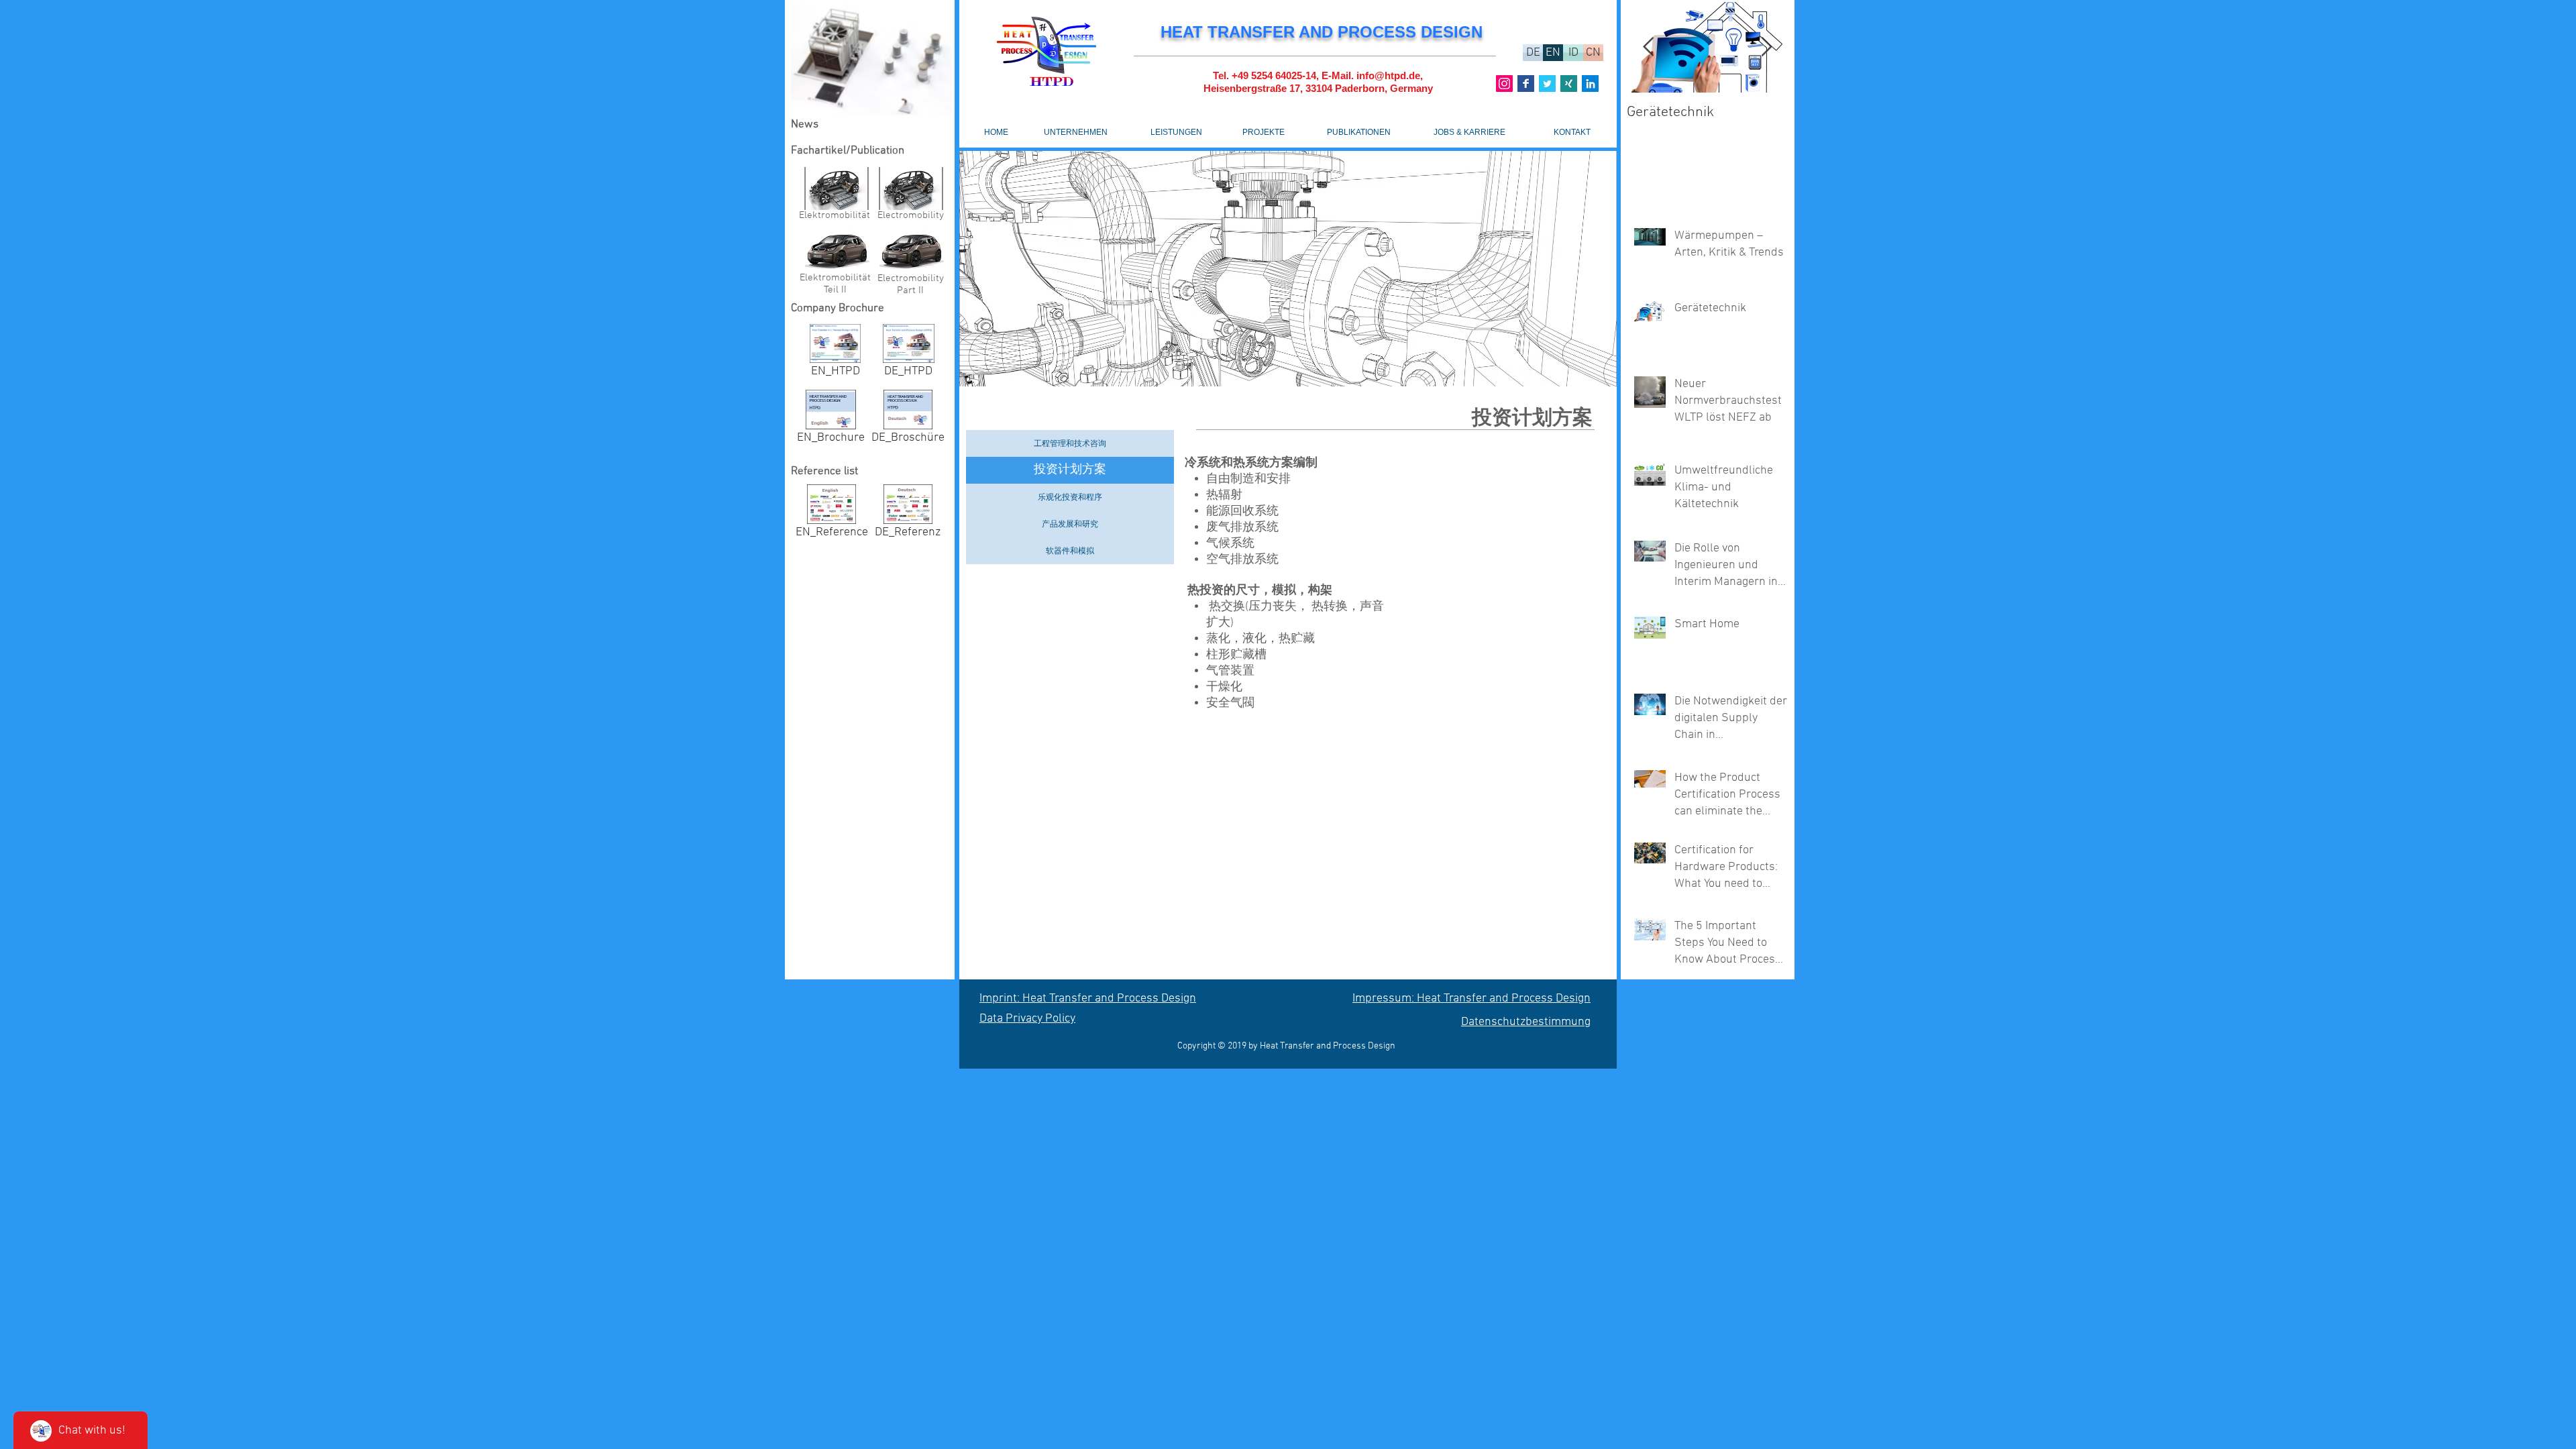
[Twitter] (1547, 84)
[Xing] (1569, 84)
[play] (1589, 375)
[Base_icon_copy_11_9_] (1526, 84)
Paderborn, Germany (1384, 88)
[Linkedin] (1590, 84)
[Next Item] (1766, 47)
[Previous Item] (1648, 47)
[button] (871, 58)
